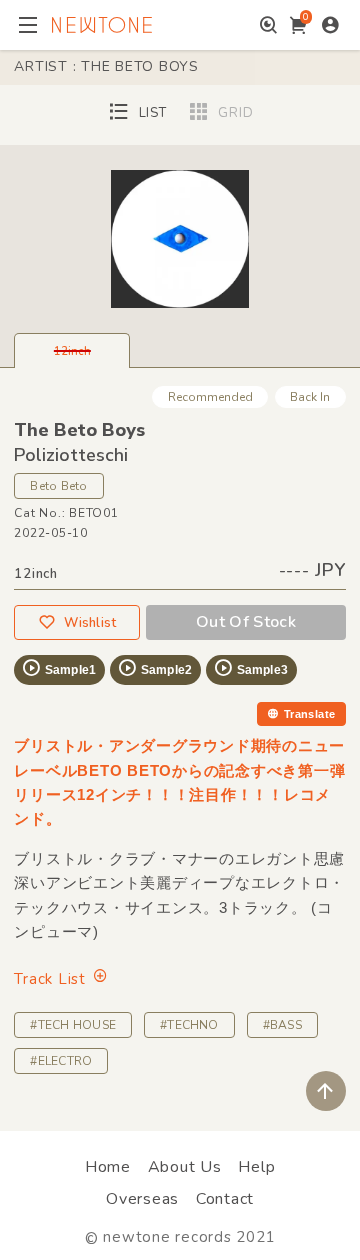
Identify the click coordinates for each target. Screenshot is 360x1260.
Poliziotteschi (71, 455)
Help (256, 1167)
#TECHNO (189, 1025)
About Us (185, 1167)
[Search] (268, 25)
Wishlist (90, 623)
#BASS (282, 1025)
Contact (225, 1199)
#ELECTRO (61, 1061)
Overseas (142, 1199)
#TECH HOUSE (73, 1025)
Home (108, 1167)
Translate (310, 714)
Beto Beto (58, 486)
